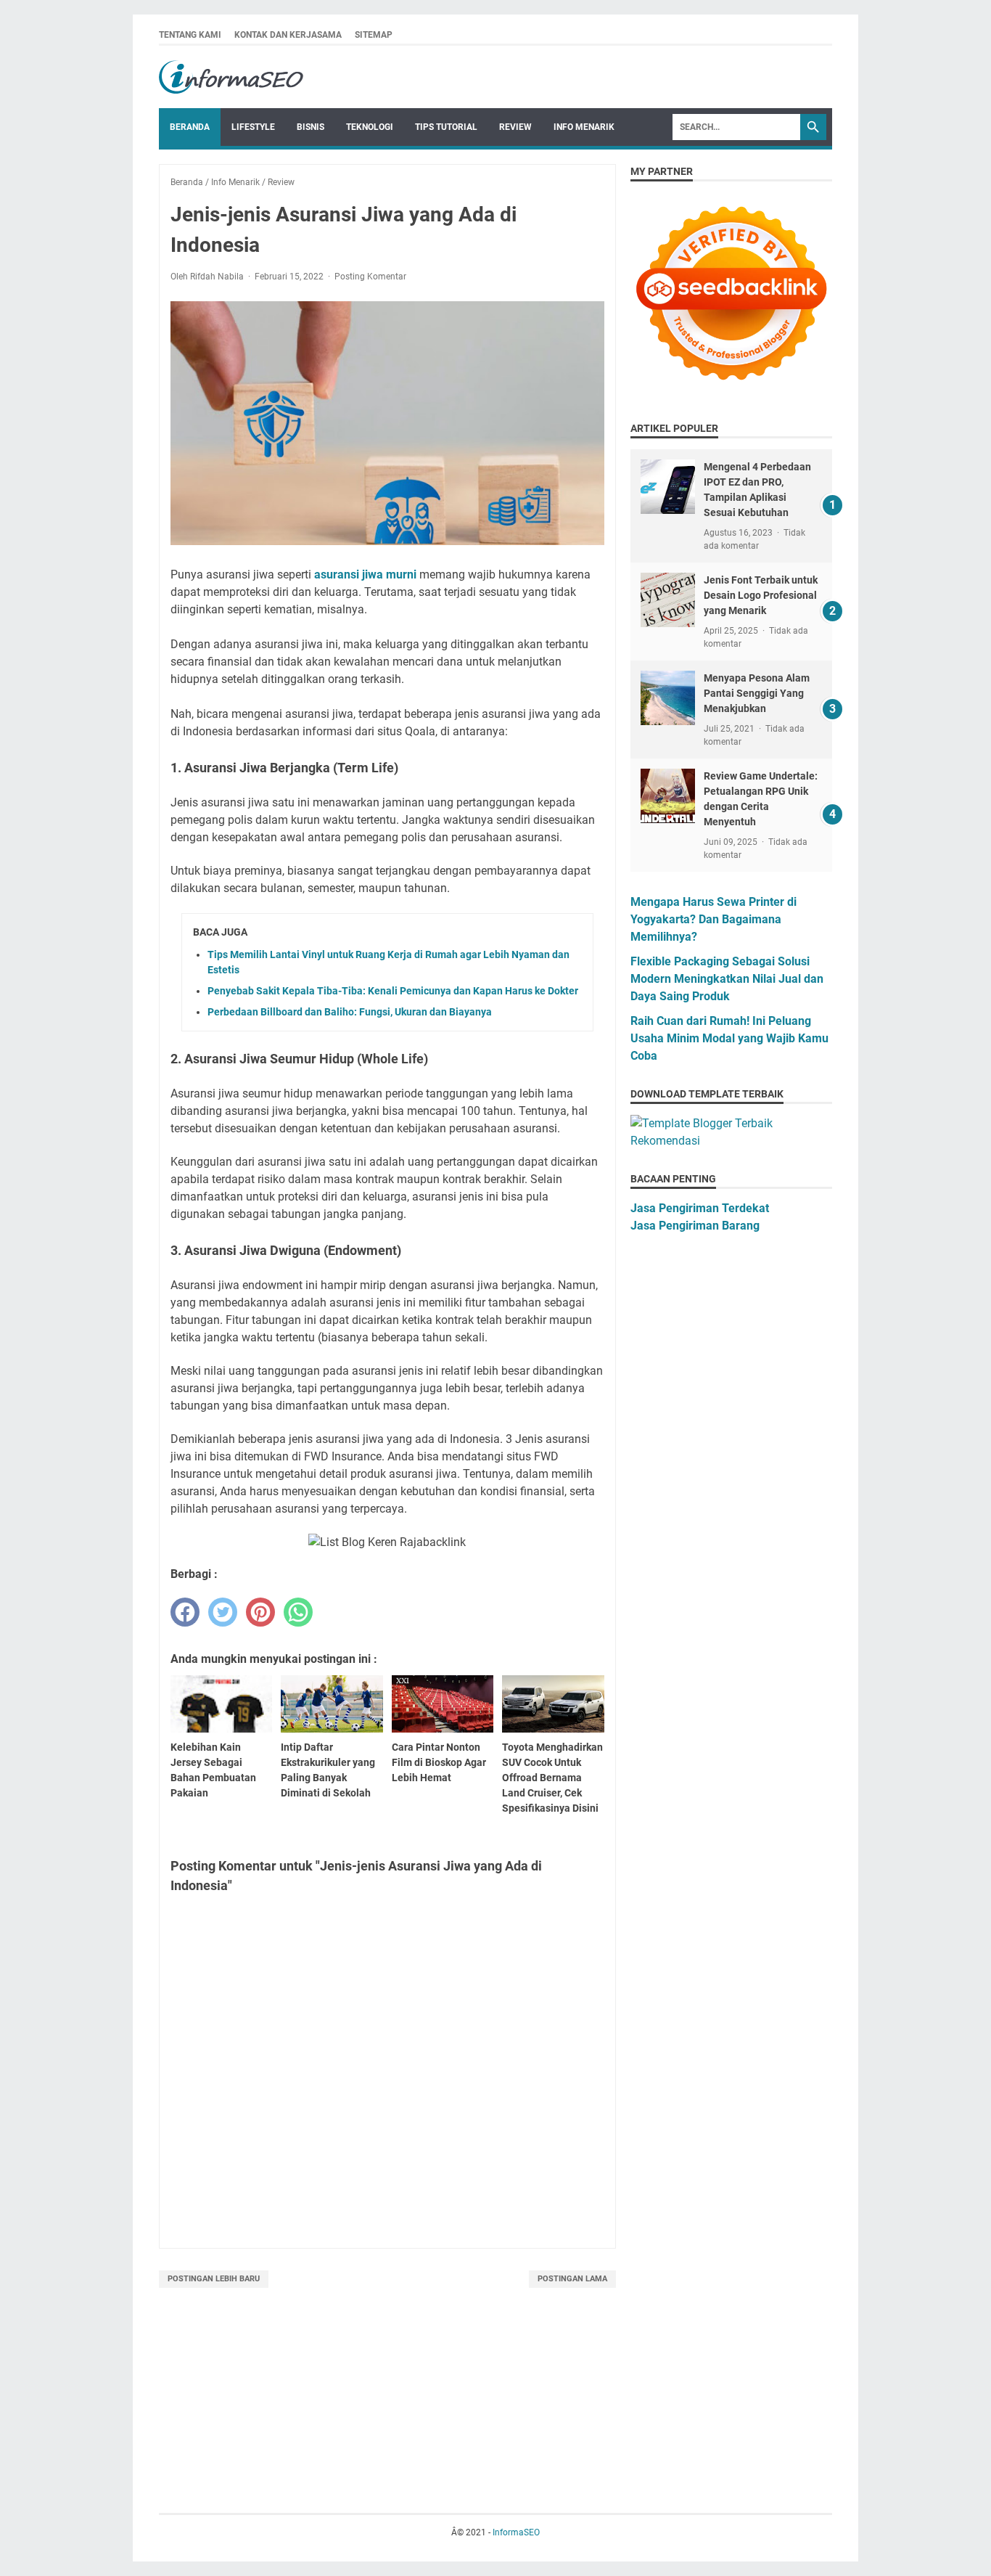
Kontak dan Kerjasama (288, 35)
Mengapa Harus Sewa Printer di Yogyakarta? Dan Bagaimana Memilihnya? (714, 919)
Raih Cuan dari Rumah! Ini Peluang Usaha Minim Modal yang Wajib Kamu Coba (729, 1038)
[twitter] (223, 1612)
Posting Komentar (370, 277)
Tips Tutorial (446, 127)
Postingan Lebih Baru (214, 2279)
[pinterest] (260, 1612)
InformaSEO (516, 2532)
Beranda (190, 127)
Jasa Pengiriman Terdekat (700, 1208)
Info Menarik (584, 127)
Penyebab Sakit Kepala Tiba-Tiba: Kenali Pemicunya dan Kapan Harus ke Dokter (393, 991)
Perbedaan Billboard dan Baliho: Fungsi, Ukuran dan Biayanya (350, 1012)
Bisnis (311, 127)
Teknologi (370, 127)
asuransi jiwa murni (365, 575)
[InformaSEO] (231, 77)
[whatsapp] (298, 1612)
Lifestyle (253, 127)
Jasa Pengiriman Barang (695, 1226)
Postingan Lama (572, 2279)
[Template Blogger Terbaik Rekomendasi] (731, 1141)
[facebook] (185, 1612)
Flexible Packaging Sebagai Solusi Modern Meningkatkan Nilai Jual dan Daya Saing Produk (727, 979)
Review (515, 127)
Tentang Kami (190, 35)
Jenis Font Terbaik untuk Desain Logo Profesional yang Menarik (761, 595)
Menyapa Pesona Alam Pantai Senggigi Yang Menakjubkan (757, 693)
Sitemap (374, 35)
